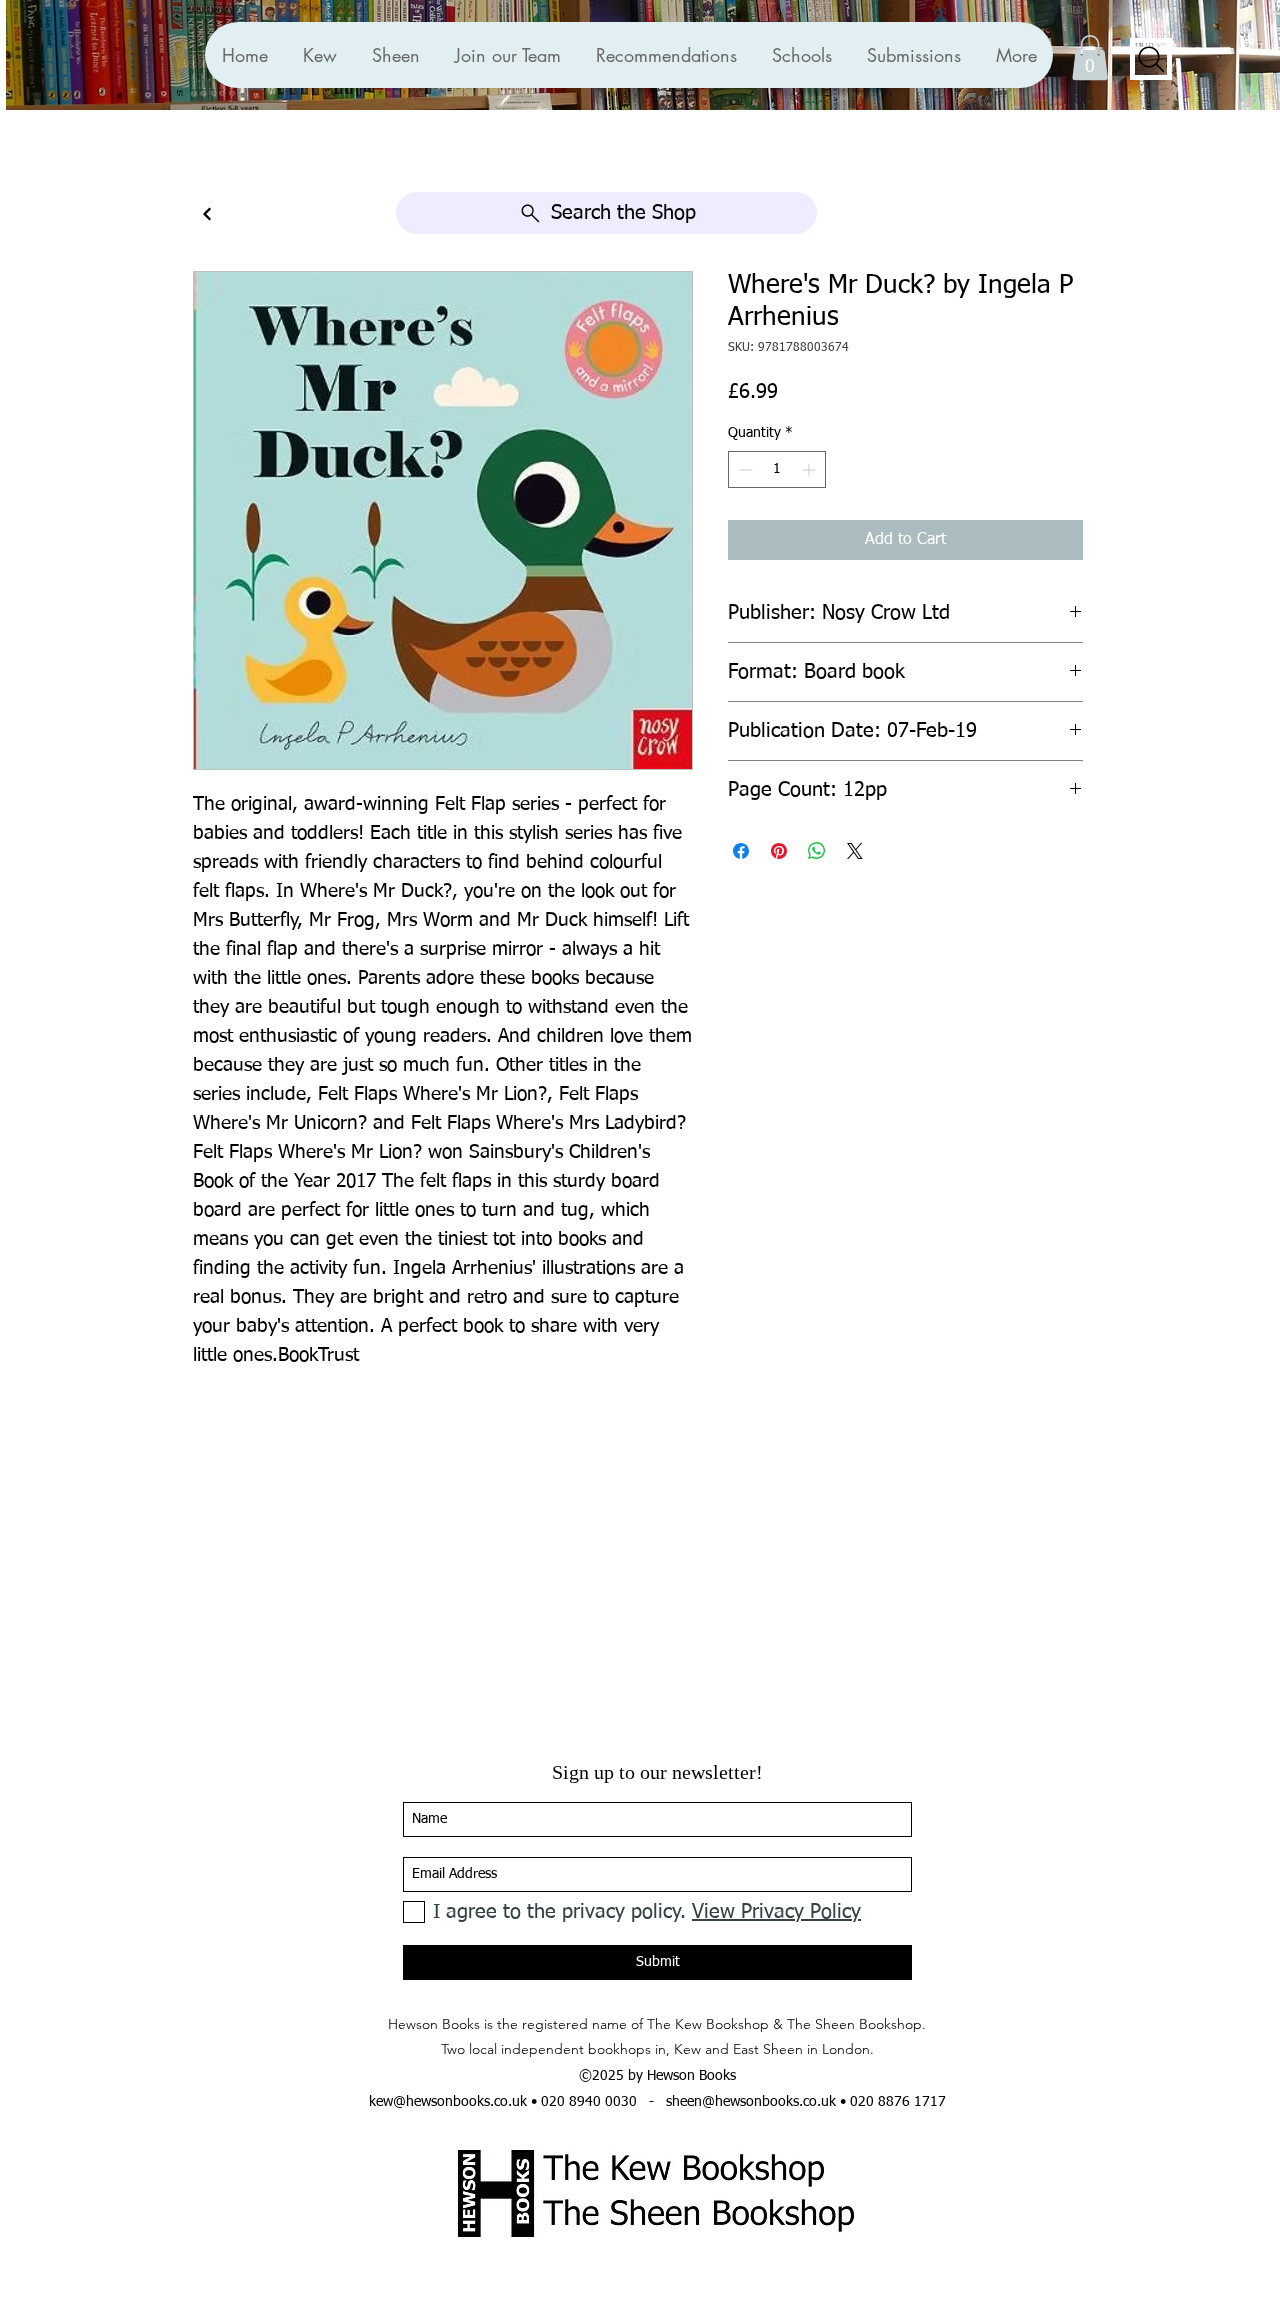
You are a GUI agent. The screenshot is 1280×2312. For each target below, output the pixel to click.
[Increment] (810, 469)
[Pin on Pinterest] (779, 851)
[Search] (1151, 59)
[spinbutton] (777, 469)
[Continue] (207, 214)
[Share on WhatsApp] (817, 851)
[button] (666, 55)
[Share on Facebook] (741, 851)
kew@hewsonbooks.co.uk (448, 2102)
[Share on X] (855, 851)
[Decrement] (743, 469)
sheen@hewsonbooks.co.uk (751, 2102)
